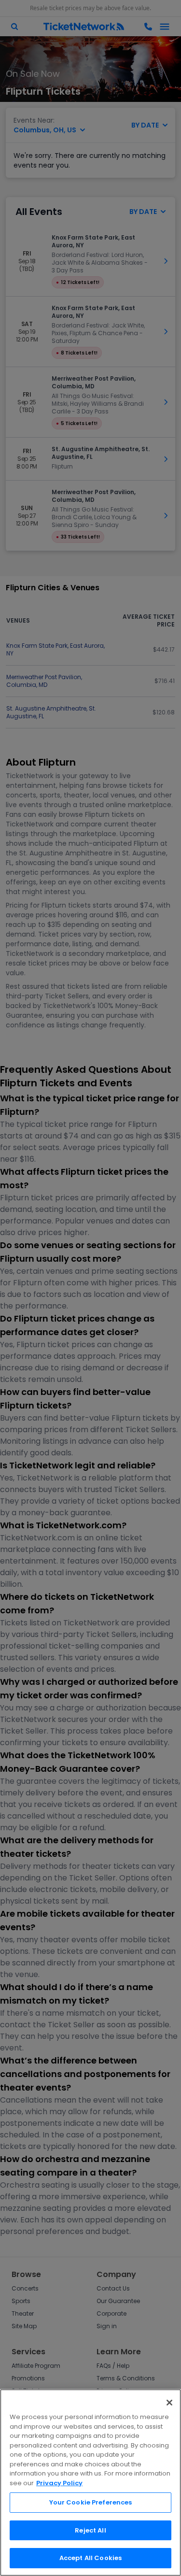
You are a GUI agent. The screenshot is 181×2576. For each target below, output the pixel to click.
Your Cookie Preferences (91, 2502)
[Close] (169, 2403)
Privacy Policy (59, 2483)
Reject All (90, 2530)
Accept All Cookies (90, 2558)
